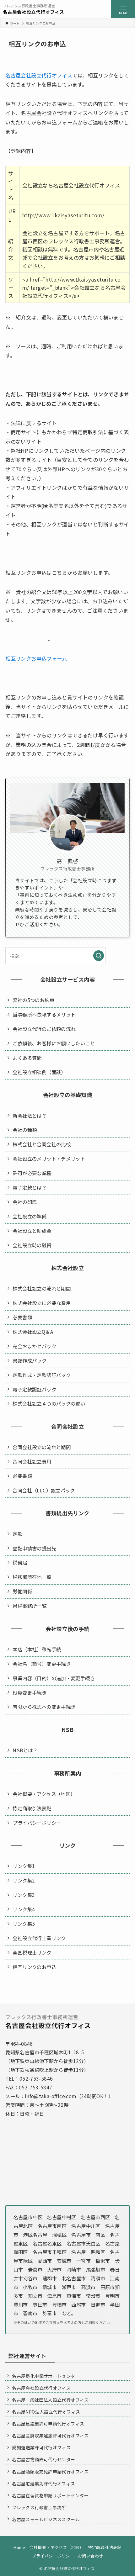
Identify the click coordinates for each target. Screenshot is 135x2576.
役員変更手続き (30, 1692)
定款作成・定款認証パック (42, 1375)
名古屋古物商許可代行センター (43, 2459)
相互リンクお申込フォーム (36, 658)
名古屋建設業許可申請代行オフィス (48, 2424)
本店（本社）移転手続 (37, 1649)
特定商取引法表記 (32, 1808)
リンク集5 (24, 1924)
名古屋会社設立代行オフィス (39, 75)
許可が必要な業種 (32, 1173)
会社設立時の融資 (32, 1245)
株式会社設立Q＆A (33, 1332)
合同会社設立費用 (32, 1461)
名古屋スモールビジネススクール (46, 2519)
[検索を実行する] (99, 956)
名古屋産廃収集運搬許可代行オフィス (50, 2436)
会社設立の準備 (30, 1216)
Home (19, 2547)
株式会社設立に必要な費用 (42, 1303)
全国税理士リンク (32, 1952)
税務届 (20, 1562)
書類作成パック (30, 1360)
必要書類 (22, 1317)
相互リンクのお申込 (34, 1967)
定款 (17, 1534)
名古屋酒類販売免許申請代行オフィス (50, 2472)
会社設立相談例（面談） (39, 1072)
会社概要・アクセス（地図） (44, 1794)
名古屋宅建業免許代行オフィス (43, 2484)
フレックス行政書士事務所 (39, 2507)
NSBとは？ (25, 1750)
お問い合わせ (90, 2556)
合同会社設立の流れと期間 (42, 1447)
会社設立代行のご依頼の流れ (44, 1029)
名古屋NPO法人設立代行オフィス (46, 2412)
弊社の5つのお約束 (33, 1000)
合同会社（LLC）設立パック (44, 1490)
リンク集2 (24, 1880)
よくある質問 (27, 1058)
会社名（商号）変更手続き (42, 1664)
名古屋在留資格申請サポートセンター (50, 2495)
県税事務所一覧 (30, 1606)
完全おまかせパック (34, 1346)
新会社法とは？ (30, 1116)
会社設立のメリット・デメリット (49, 1159)
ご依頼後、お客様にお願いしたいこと (54, 1043)
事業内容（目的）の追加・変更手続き (54, 1678)
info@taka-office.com (51, 2096)
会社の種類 (25, 1130)
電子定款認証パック (34, 1389)
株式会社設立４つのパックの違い (49, 1403)
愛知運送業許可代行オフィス (41, 2447)
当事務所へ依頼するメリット (44, 1014)
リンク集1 (24, 1866)
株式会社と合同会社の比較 (42, 1144)
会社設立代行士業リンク (39, 1938)
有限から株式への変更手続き (44, 1707)
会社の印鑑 (25, 1202)
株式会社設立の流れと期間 (42, 1288)
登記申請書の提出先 (34, 1548)
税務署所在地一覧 (32, 1577)
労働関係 (22, 1591)
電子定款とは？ (30, 1187)
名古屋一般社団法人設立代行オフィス (50, 2400)
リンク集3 (24, 1895)
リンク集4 (24, 1909)
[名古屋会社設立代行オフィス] (33, 9)
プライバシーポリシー (37, 1823)
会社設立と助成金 (32, 1231)
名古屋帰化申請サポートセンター (46, 2376)
